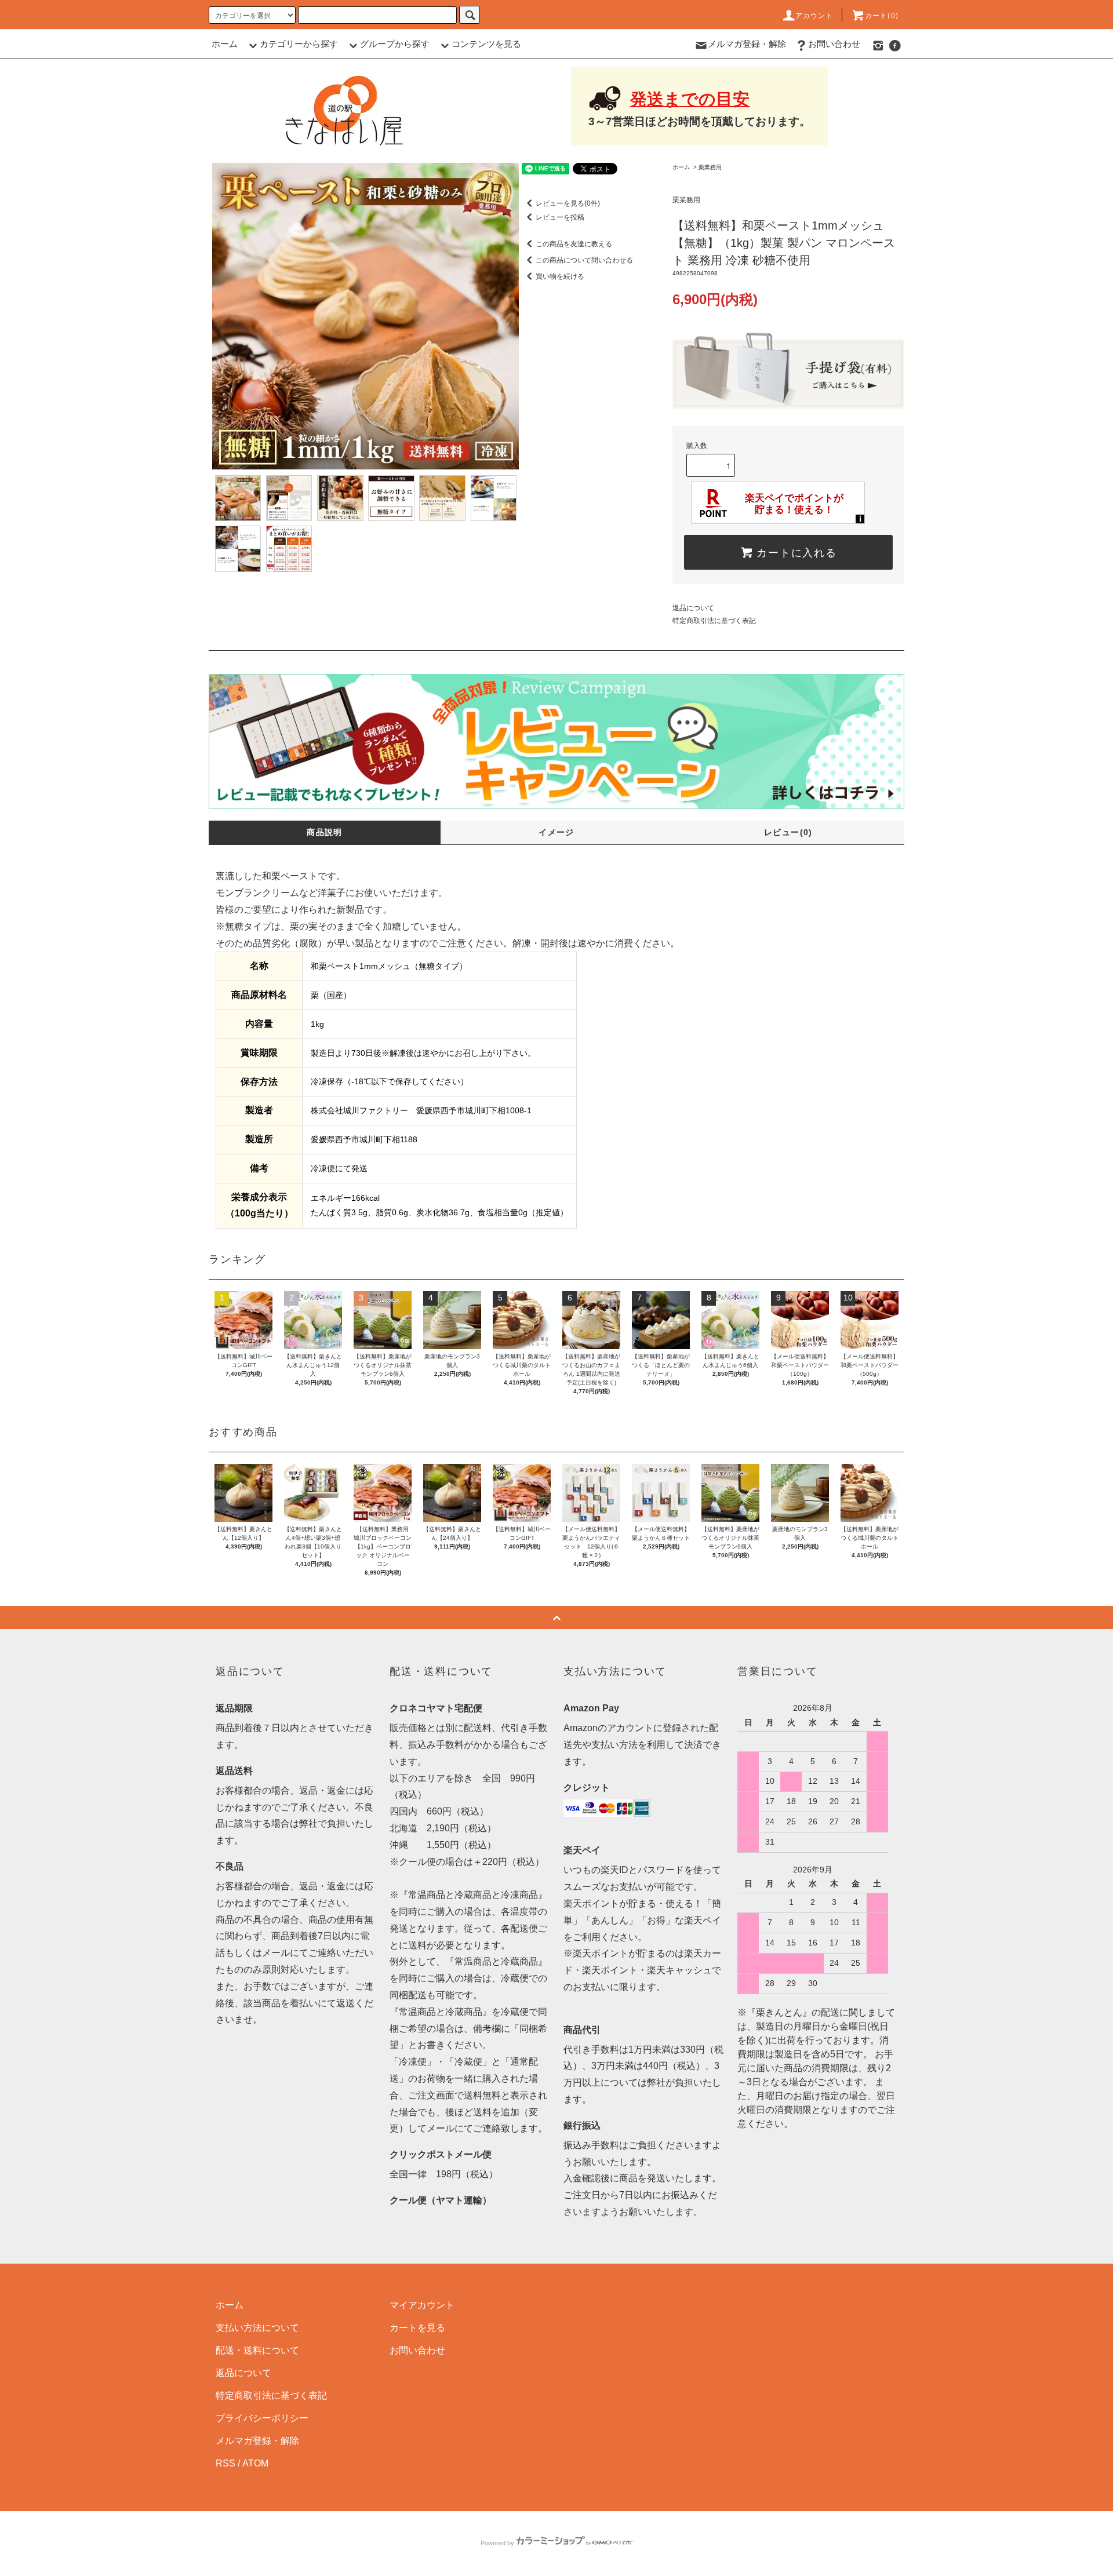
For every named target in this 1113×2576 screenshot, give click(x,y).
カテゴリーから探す (299, 44)
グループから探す (395, 44)
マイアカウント (422, 2305)
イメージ (556, 832)
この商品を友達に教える (574, 244)
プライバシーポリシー (262, 2418)
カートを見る (417, 2328)
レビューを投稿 (560, 217)
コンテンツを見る (486, 44)
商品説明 (325, 832)
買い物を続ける (560, 276)
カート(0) (882, 16)
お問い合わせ (834, 44)
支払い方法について (257, 2328)
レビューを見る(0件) (568, 203)
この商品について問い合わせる (584, 260)
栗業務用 (710, 167)
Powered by (497, 2543)
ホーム (225, 44)
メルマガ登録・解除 (747, 44)
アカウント (814, 16)
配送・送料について (257, 2350)
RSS (225, 2463)
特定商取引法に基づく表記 (714, 621)
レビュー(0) (788, 832)
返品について (693, 608)
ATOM (255, 2463)
